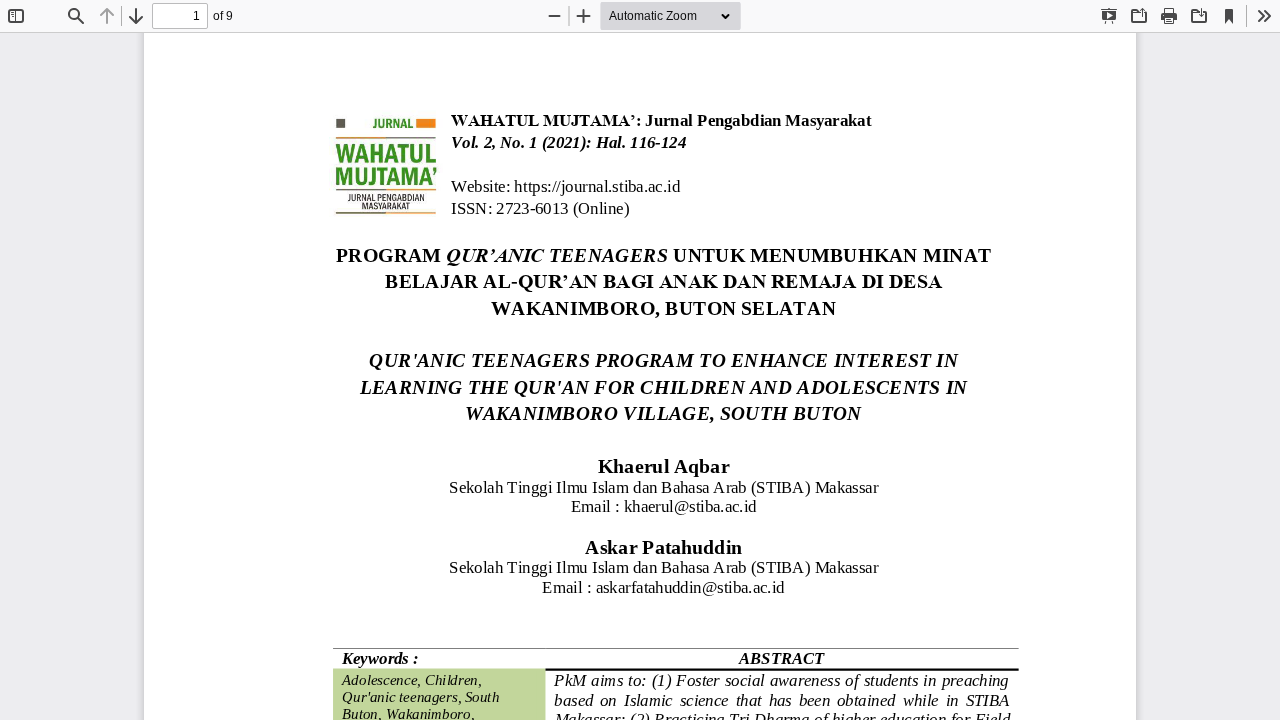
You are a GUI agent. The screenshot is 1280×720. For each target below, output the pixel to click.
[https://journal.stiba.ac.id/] (597, 188)
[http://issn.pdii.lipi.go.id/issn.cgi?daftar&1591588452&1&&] (532, 210)
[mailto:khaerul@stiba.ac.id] (690, 506)
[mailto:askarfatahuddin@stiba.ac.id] (690, 586)
